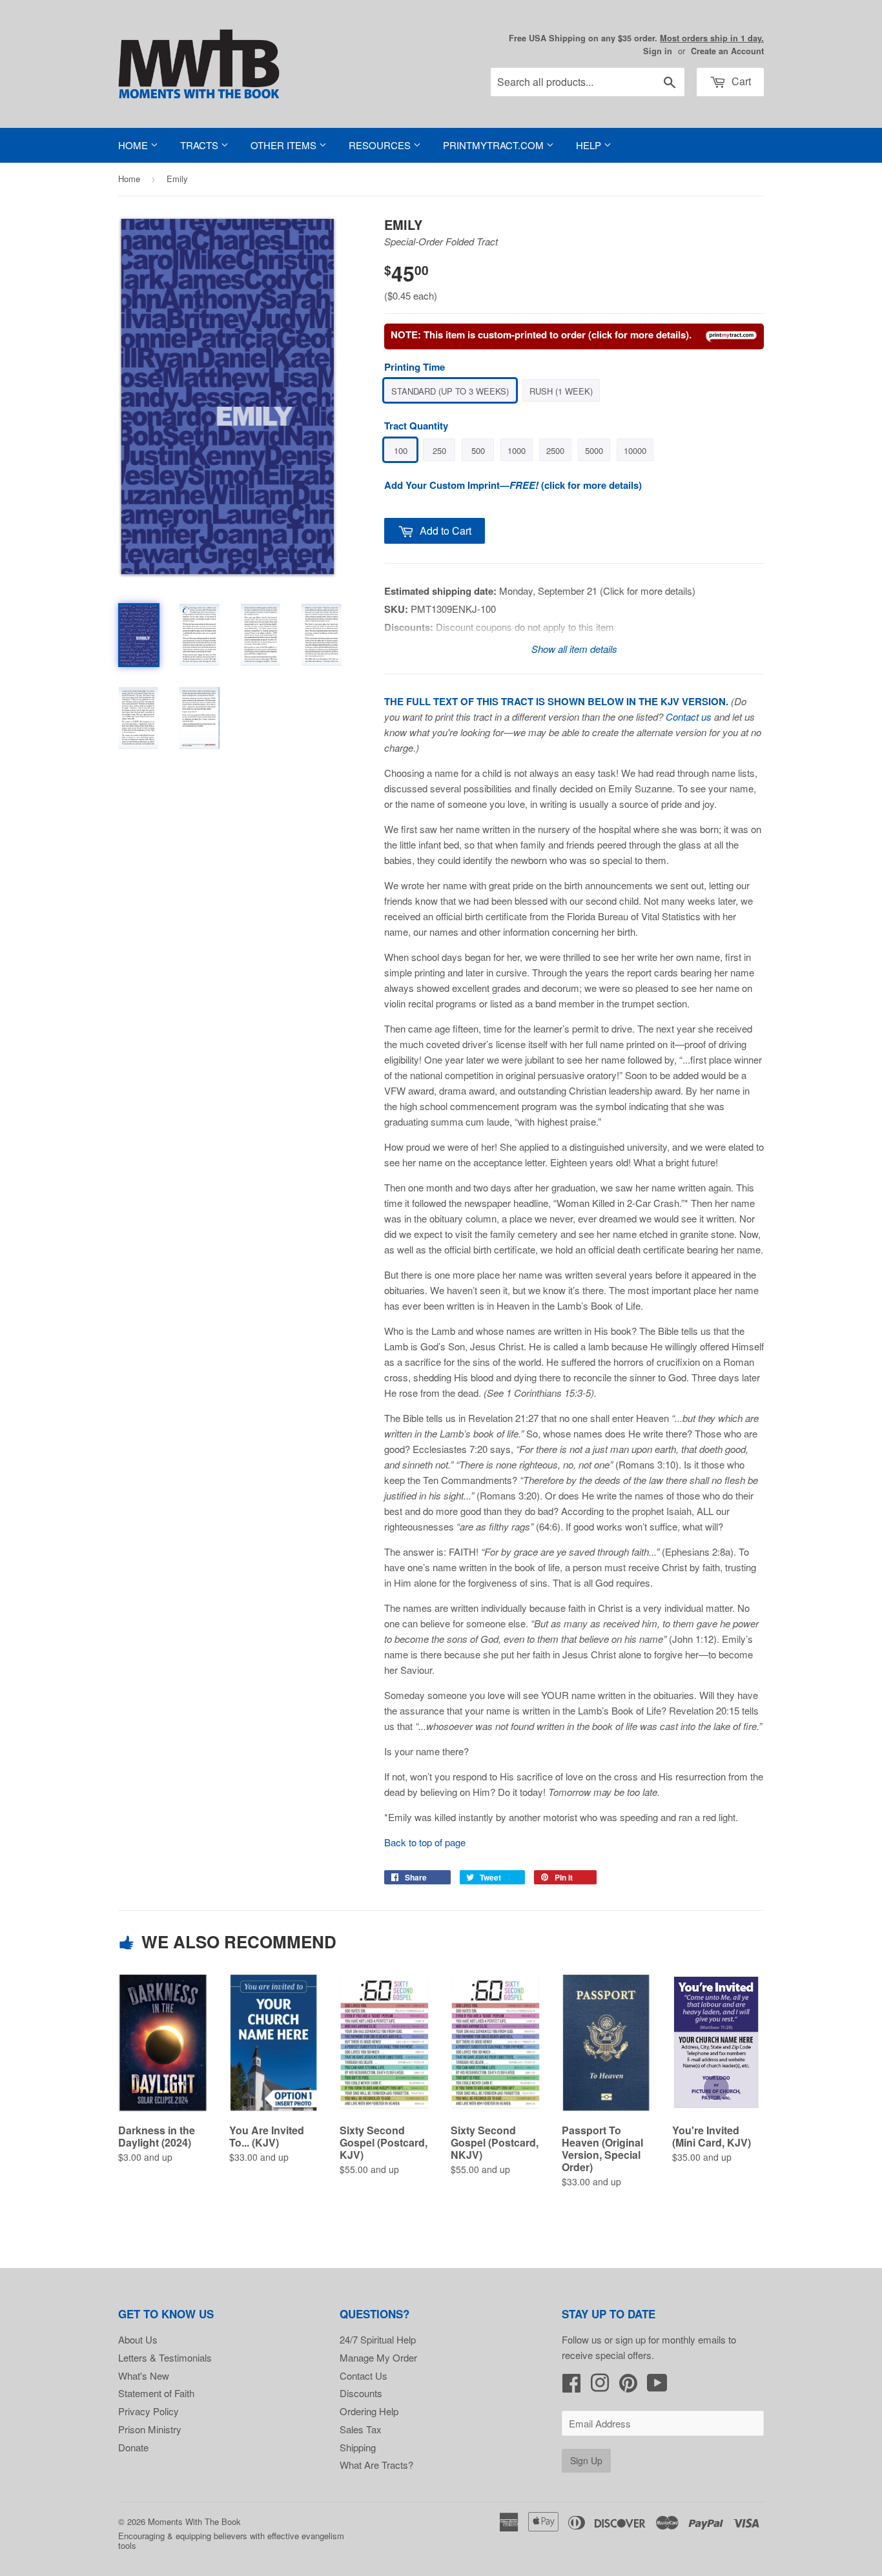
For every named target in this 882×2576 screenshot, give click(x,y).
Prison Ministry (150, 2429)
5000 (594, 450)
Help (590, 145)
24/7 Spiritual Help (378, 2339)
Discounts (361, 2393)
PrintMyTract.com (495, 145)
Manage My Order (378, 2357)
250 (439, 450)
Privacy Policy (149, 2411)
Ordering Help (369, 2411)
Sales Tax (361, 2429)
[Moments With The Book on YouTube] (657, 2386)
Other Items (285, 145)
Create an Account (727, 51)
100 (401, 450)
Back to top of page (425, 1842)
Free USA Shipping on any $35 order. (636, 38)
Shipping (358, 2447)
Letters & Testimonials (165, 2357)
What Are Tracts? (376, 2465)
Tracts (200, 145)
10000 (635, 450)
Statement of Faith (156, 2393)
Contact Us (364, 2375)
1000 (517, 450)
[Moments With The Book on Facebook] (571, 2386)
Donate (133, 2447)
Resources (381, 145)
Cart (740, 81)
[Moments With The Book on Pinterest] (628, 2386)
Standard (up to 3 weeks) (450, 391)
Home (134, 145)
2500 (555, 450)
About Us (138, 2339)
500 (478, 450)
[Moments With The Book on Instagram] (600, 2386)
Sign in (658, 51)
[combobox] (588, 82)
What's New (144, 2375)
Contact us (689, 716)
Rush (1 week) (561, 391)
